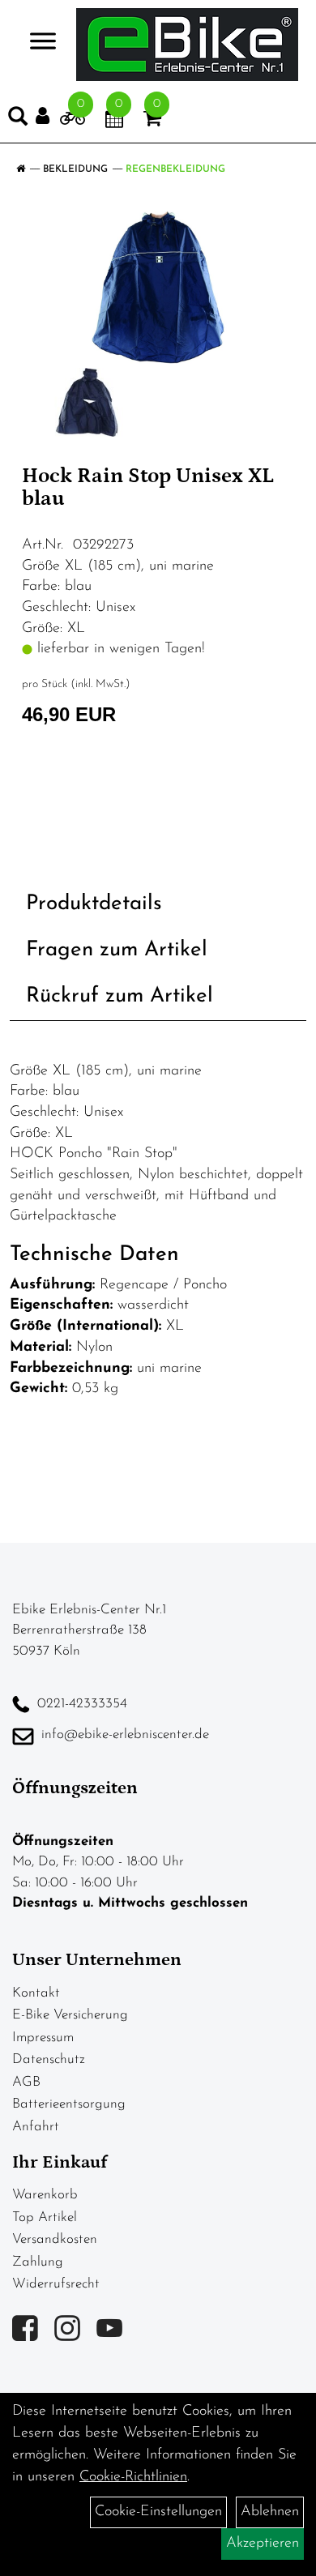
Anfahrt (36, 2127)
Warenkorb (45, 2195)
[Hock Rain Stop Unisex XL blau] (158, 287)
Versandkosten (55, 2239)
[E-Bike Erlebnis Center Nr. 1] (187, 45)
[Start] (21, 169)
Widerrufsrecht (56, 2284)
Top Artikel (45, 2217)
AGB (26, 2082)
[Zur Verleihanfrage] (73, 122)
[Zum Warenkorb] (152, 122)
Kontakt (36, 1993)
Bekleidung (75, 169)
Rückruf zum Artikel (120, 996)
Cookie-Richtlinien (133, 2477)
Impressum (43, 2038)
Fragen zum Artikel (117, 950)
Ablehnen (270, 2512)
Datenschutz (49, 2059)
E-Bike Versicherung (70, 2015)
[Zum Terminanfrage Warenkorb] (114, 122)
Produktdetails (94, 904)
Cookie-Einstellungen (158, 2512)
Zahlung (38, 2262)
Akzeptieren (263, 2544)
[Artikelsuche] (18, 120)
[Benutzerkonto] (48, 116)
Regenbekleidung (175, 169)
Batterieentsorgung (69, 2104)
